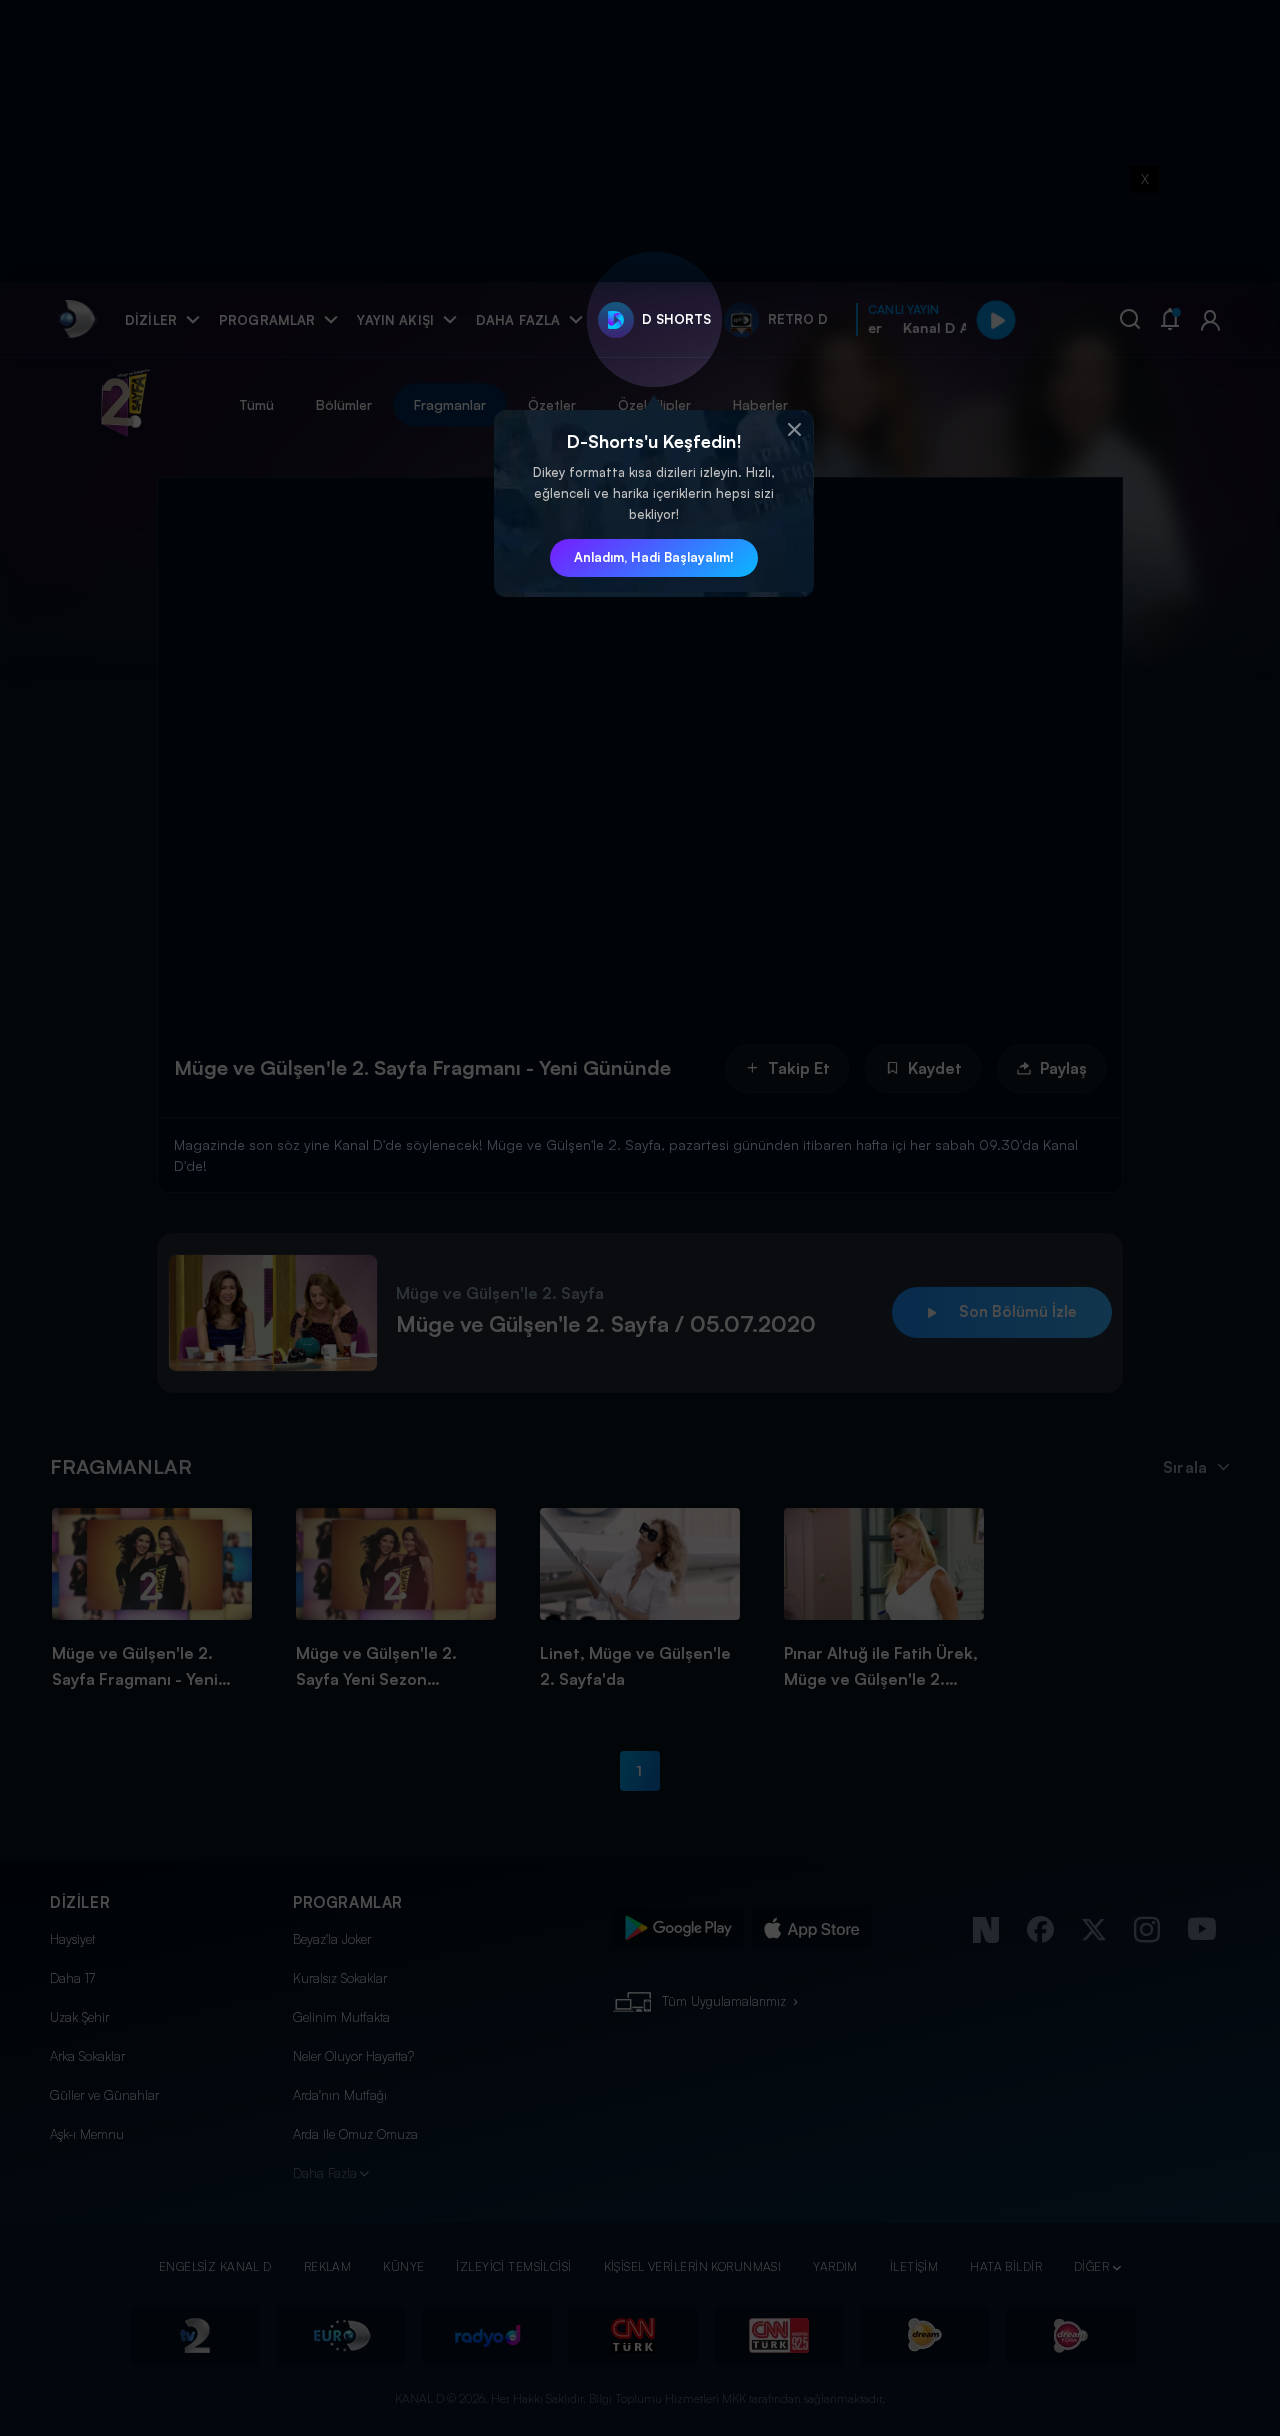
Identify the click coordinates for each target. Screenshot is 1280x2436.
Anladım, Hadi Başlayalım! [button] (654, 557)
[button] (794, 430)
